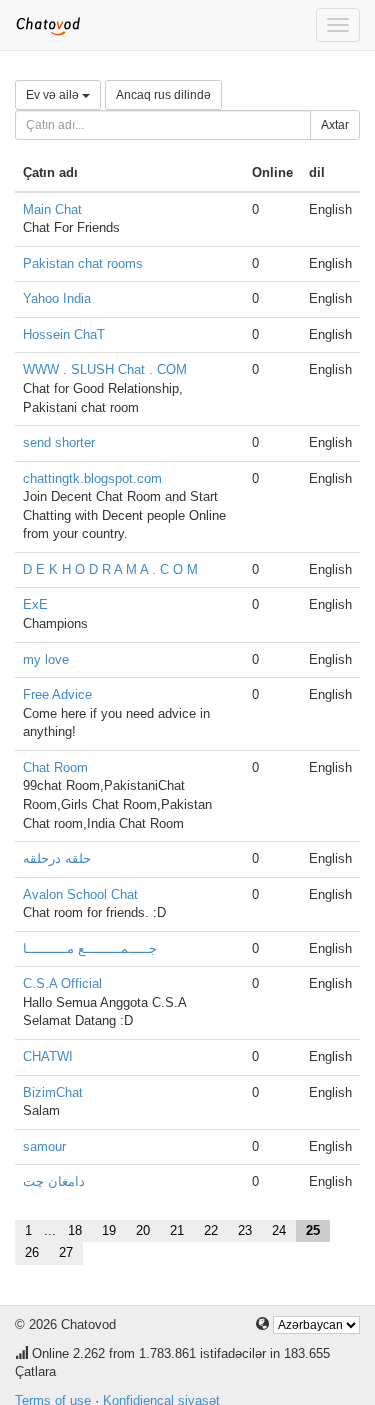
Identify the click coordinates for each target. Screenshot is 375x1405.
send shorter (59, 442)
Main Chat (52, 209)
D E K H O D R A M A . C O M (110, 569)
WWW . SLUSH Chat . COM (105, 369)
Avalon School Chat (80, 894)
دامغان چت (54, 1181)
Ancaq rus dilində (163, 95)
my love (46, 659)
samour (44, 1146)
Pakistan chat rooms (83, 263)
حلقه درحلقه (57, 858)
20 (143, 1230)
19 (109, 1230)
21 (177, 1230)
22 (211, 1230)
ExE (35, 604)
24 (279, 1230)
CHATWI (48, 1056)
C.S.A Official (62, 983)
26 (32, 1252)
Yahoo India (57, 298)
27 (66, 1252)
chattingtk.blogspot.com (92, 478)
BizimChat (53, 1092)
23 (245, 1230)
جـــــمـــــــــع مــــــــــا (90, 948)
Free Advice (57, 694)
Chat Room (55, 767)
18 (75, 1230)
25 (313, 1230)
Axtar (335, 125)
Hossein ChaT (64, 334)
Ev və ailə (54, 95)
